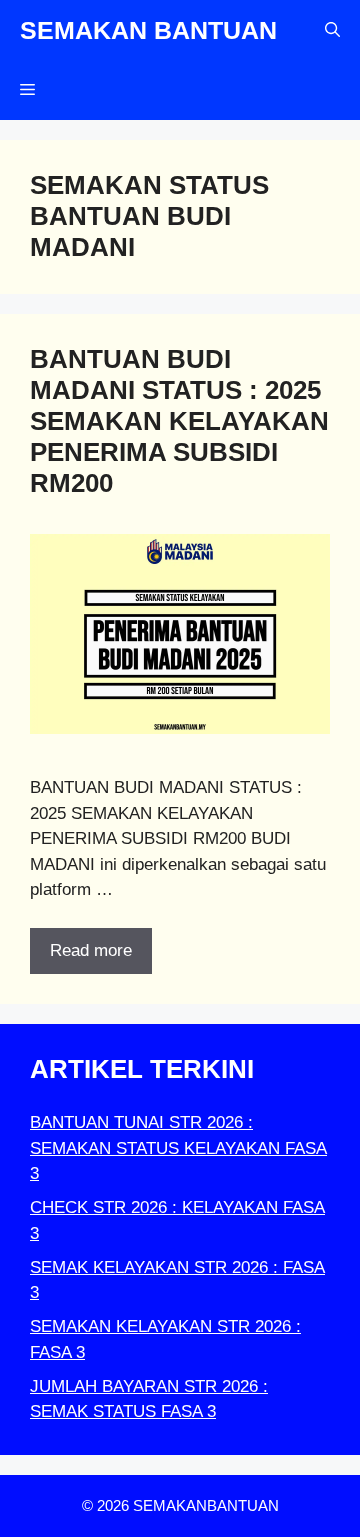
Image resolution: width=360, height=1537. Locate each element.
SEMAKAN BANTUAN (148, 30)
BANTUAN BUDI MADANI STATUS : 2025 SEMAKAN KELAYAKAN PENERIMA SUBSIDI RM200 (179, 421)
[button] (332, 30)
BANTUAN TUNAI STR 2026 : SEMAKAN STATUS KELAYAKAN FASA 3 (178, 1148)
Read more (91, 950)
